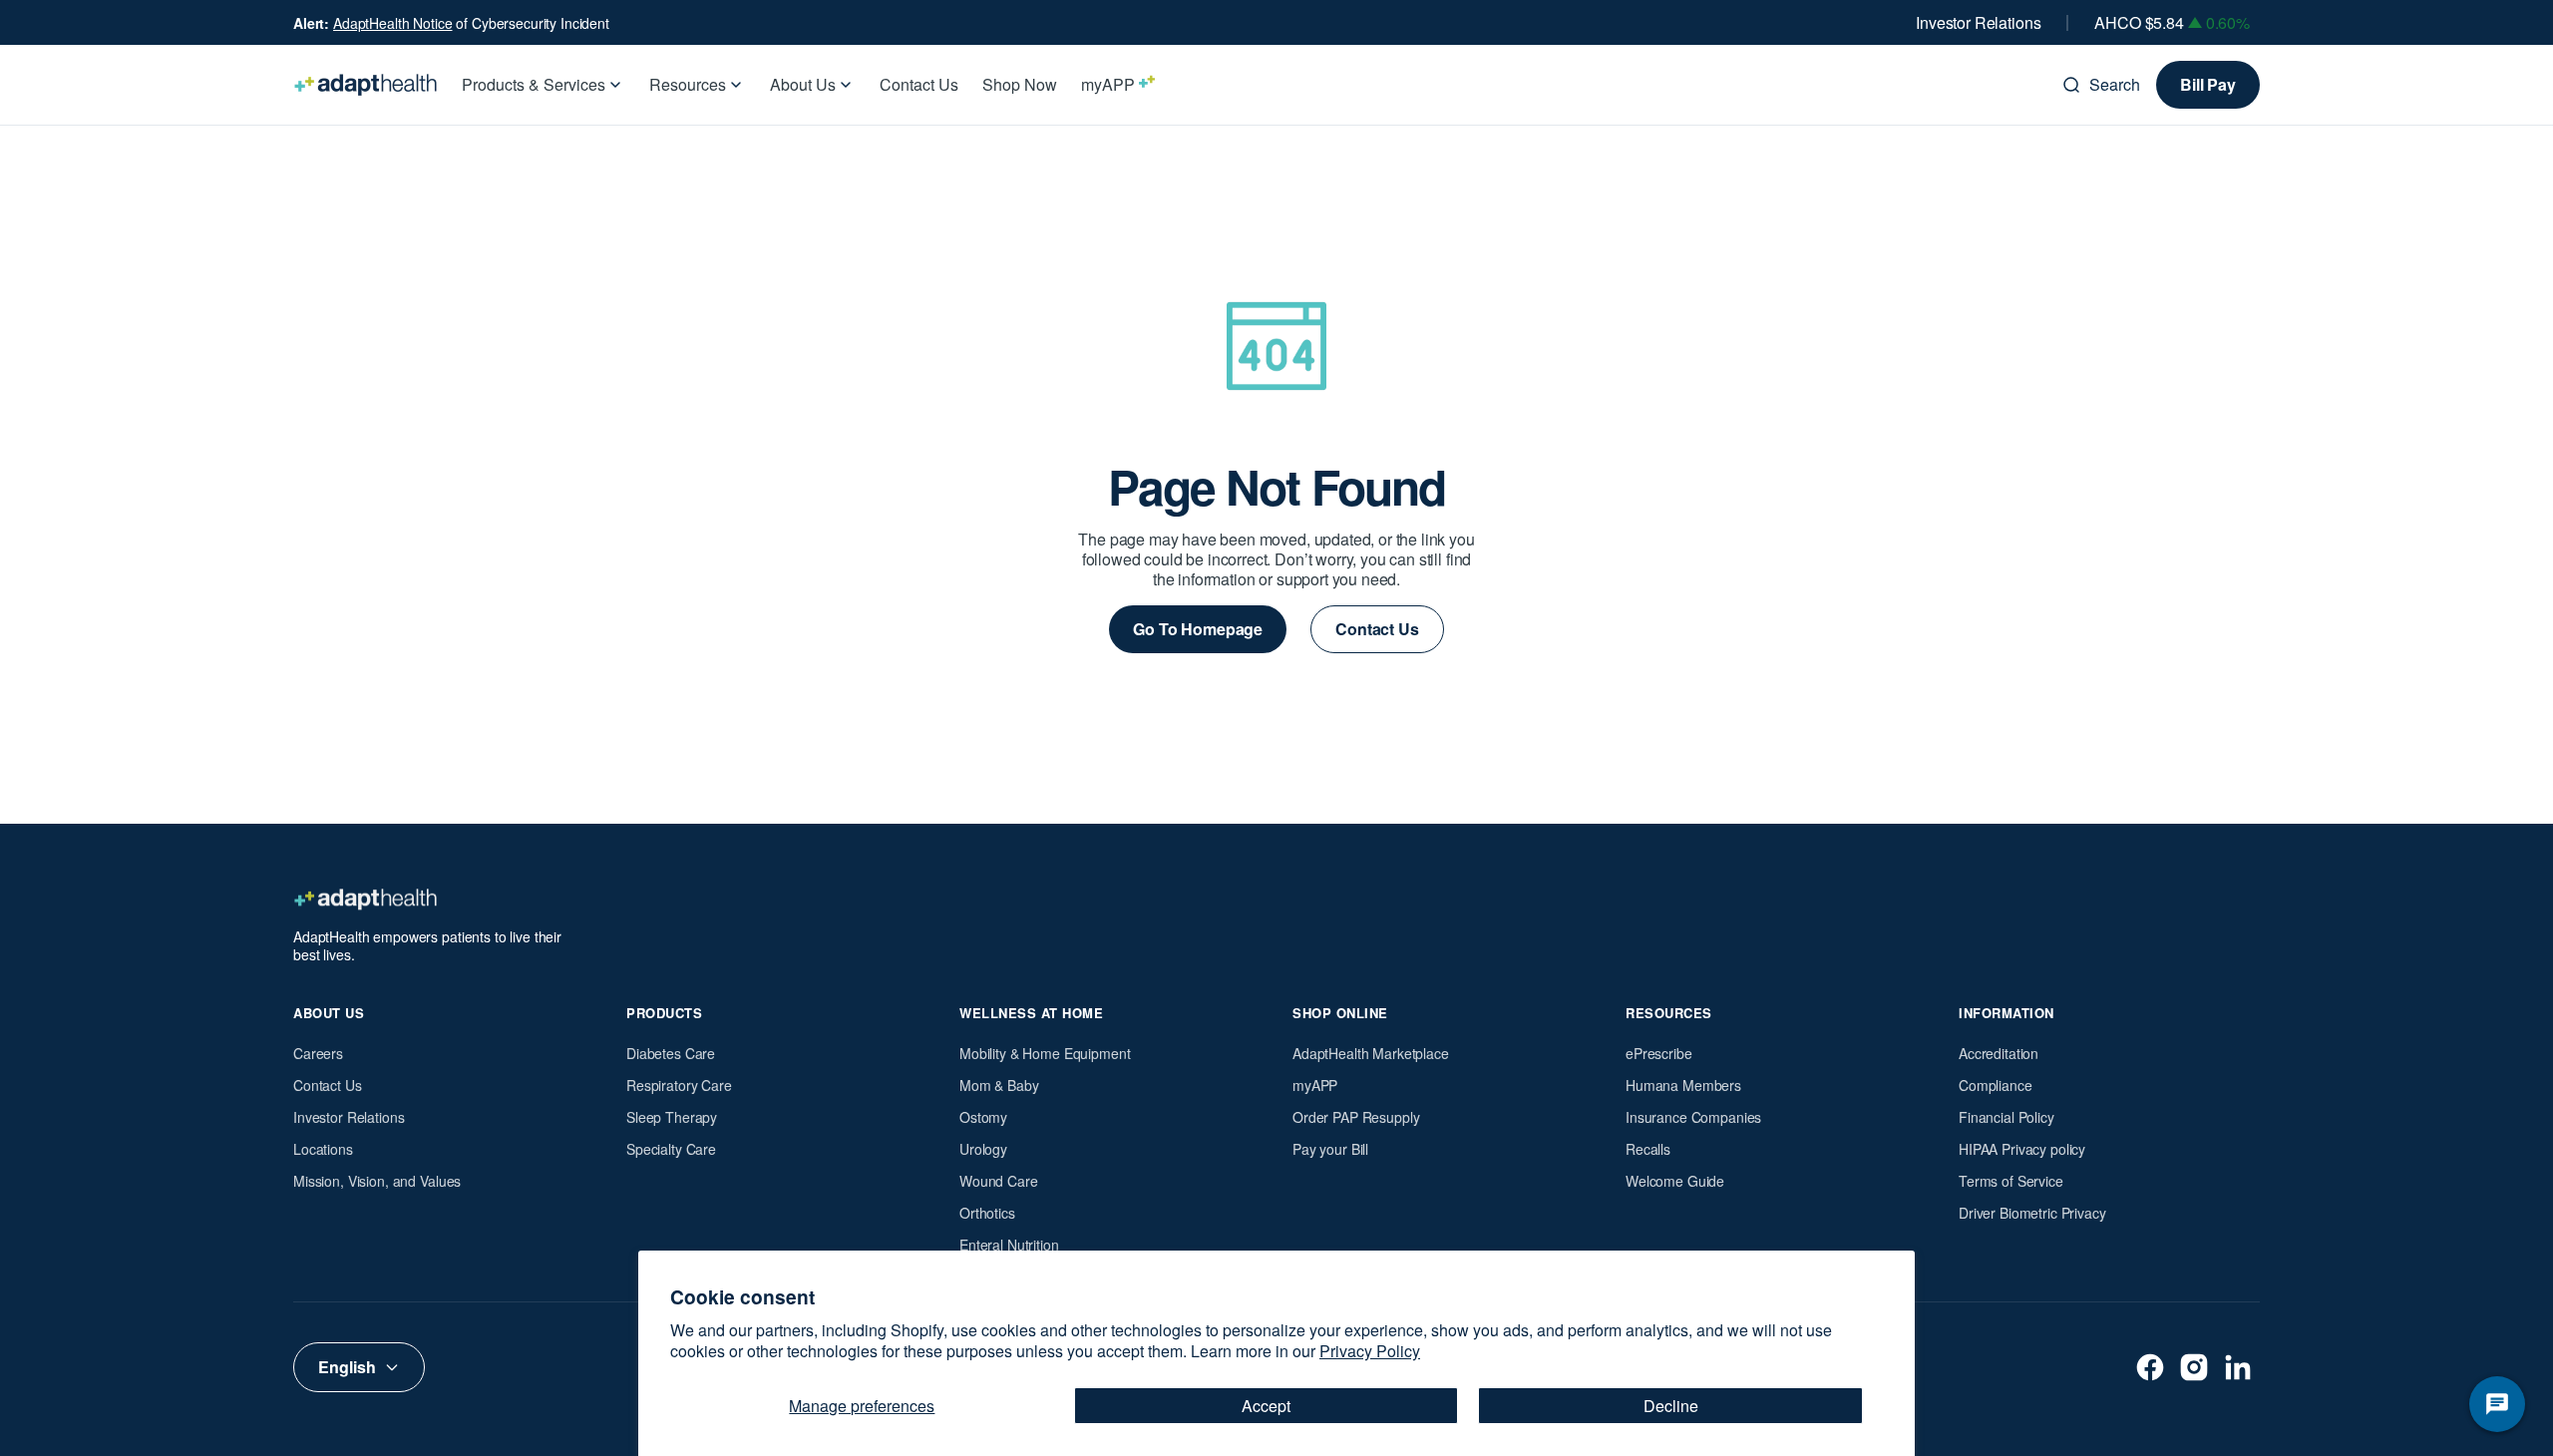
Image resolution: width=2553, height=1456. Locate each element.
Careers (318, 1053)
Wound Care (999, 1181)
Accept (1266, 1406)
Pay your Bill (1330, 1149)
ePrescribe (1659, 1053)
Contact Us (328, 1085)
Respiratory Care (679, 1085)
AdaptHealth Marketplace (1371, 1053)
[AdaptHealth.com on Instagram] (2194, 1367)
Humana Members (1683, 1085)
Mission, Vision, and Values (377, 1181)
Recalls (1648, 1149)
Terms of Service (2011, 1181)
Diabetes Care (671, 1053)
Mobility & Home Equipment (1045, 1053)
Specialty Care (671, 1149)
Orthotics (987, 1213)
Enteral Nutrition (1009, 1245)
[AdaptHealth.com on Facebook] (2150, 1367)
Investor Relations (1978, 23)
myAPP (1315, 1085)
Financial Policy (2006, 1117)
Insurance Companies (1693, 1117)
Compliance (1996, 1085)
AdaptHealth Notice (392, 23)
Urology (983, 1149)
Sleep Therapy (672, 1117)
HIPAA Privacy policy (2022, 1149)
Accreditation (1999, 1053)
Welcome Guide (1675, 1181)
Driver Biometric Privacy (2032, 1213)
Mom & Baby (999, 1085)
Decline (1671, 1406)
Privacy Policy (1370, 1351)
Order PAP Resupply (1356, 1117)
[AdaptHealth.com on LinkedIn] (2238, 1367)
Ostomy (983, 1117)
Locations (323, 1149)
